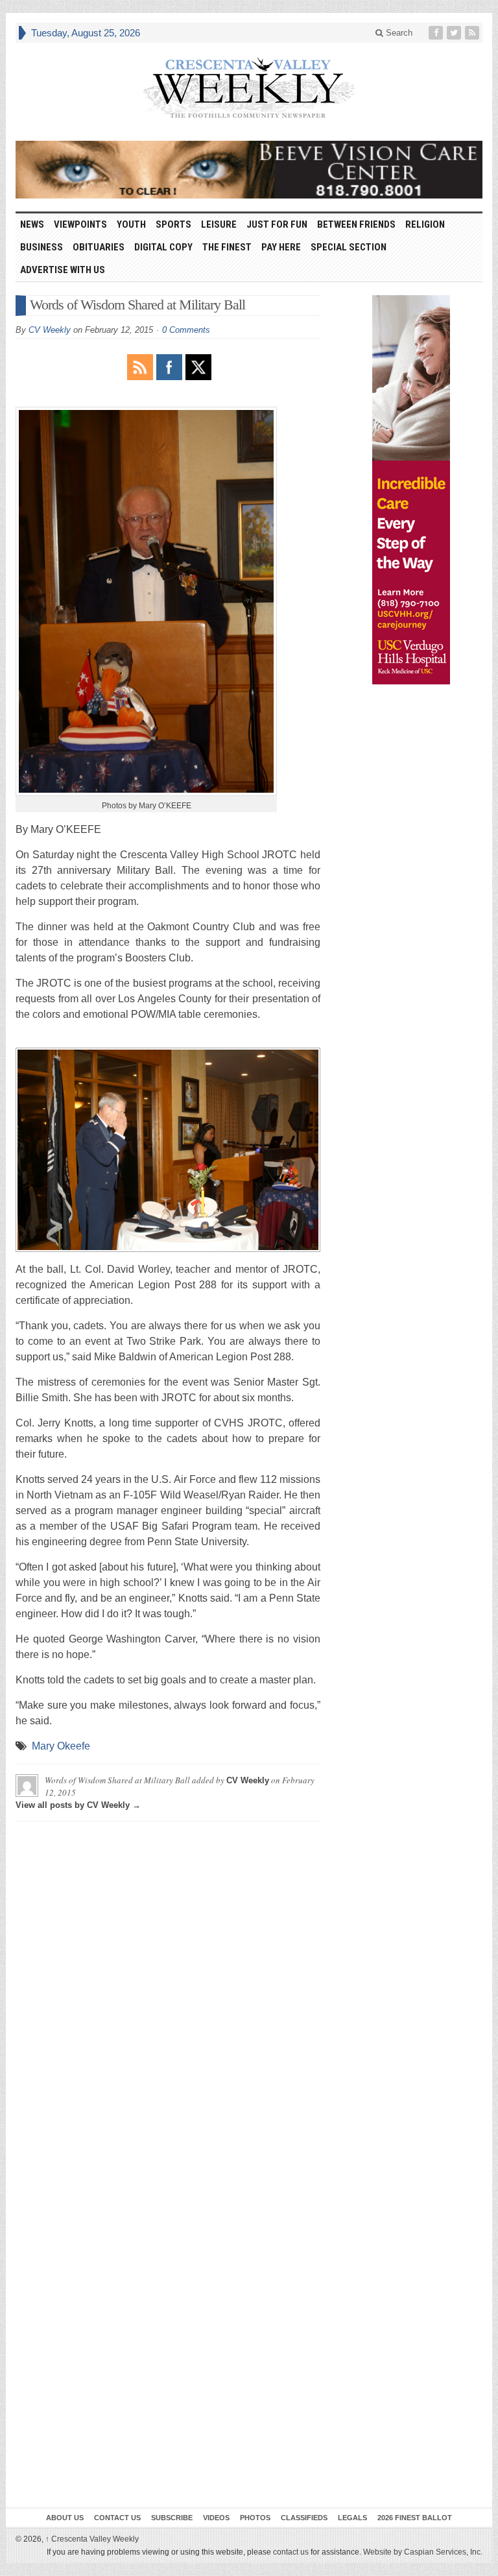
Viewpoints (80, 224)
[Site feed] (473, 33)
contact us (291, 2552)
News (32, 224)
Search (398, 33)
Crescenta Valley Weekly (92, 2539)
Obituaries (99, 247)
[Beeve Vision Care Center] (249, 170)
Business (41, 247)
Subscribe (172, 2518)
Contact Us (117, 2518)
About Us (65, 2518)
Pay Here (281, 247)
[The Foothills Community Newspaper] (249, 88)
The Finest (227, 247)
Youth (131, 224)
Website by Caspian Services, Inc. (423, 2552)
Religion (425, 224)
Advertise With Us (63, 270)
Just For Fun (277, 224)
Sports (173, 224)
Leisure (219, 224)
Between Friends (356, 224)
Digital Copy (163, 247)
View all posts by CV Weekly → (78, 1805)
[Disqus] (168, 1993)
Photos (255, 2518)
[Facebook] (437, 33)
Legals (352, 2518)
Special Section (349, 247)
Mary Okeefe (61, 1746)
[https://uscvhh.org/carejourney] (411, 490)
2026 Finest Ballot (415, 2518)
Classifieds (304, 2518)
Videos (216, 2518)
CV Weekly (50, 330)
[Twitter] (455, 33)
